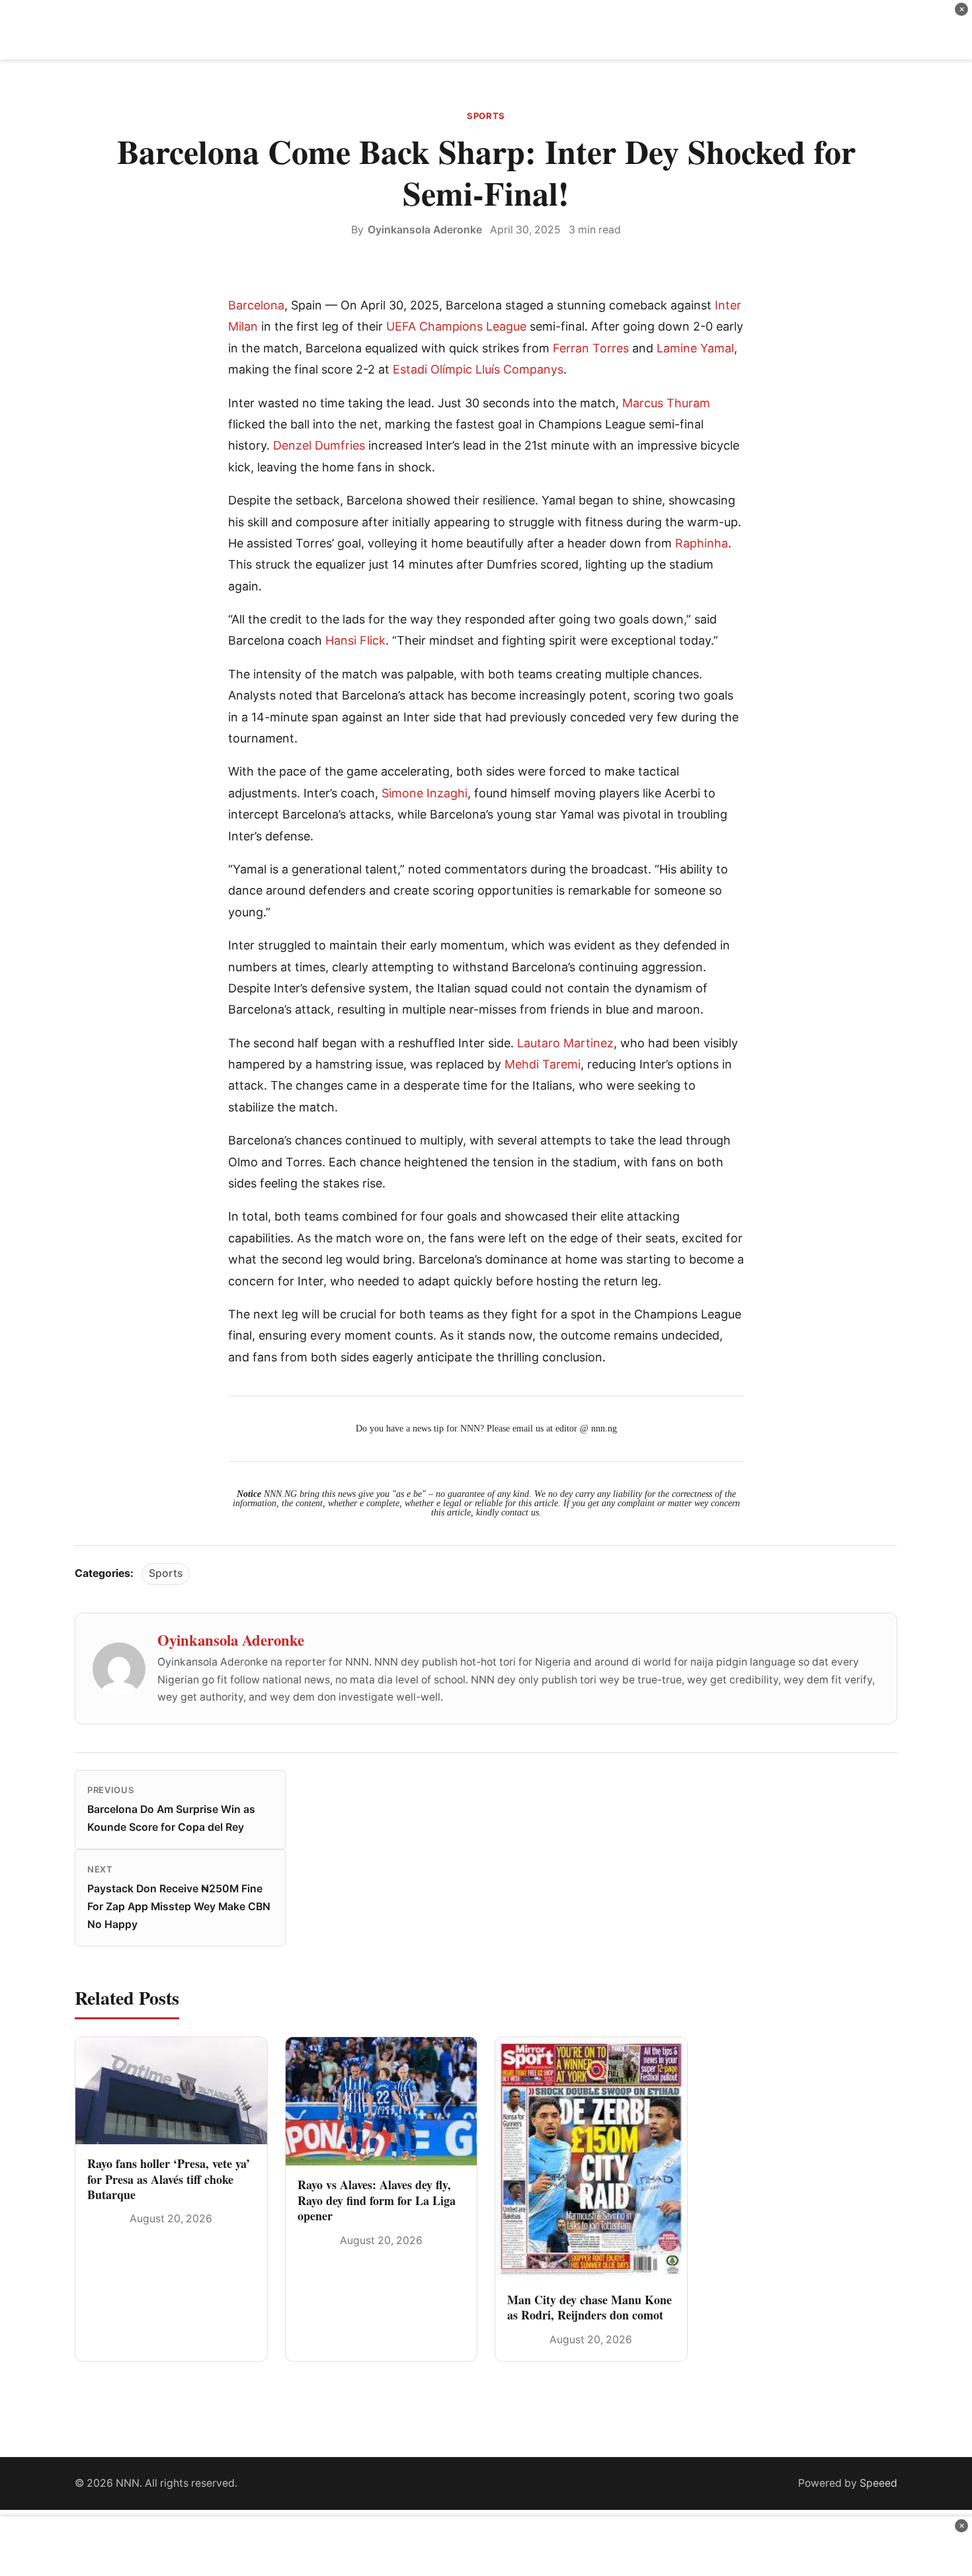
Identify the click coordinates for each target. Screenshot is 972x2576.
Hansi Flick (355, 640)
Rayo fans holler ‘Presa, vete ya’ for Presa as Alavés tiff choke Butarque (169, 2179)
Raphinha (702, 543)
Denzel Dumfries (319, 445)
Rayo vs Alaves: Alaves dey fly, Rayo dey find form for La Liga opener (377, 2200)
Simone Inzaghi (425, 793)
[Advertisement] (486, 30)
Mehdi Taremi (543, 1064)
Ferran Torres (591, 348)
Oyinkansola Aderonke (425, 230)
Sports (486, 116)
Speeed (878, 2483)
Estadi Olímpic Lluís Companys (478, 369)
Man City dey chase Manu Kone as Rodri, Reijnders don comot (589, 2307)
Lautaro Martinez (565, 1043)
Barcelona (256, 305)
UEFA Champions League (456, 326)
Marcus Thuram (666, 403)
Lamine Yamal (695, 348)
